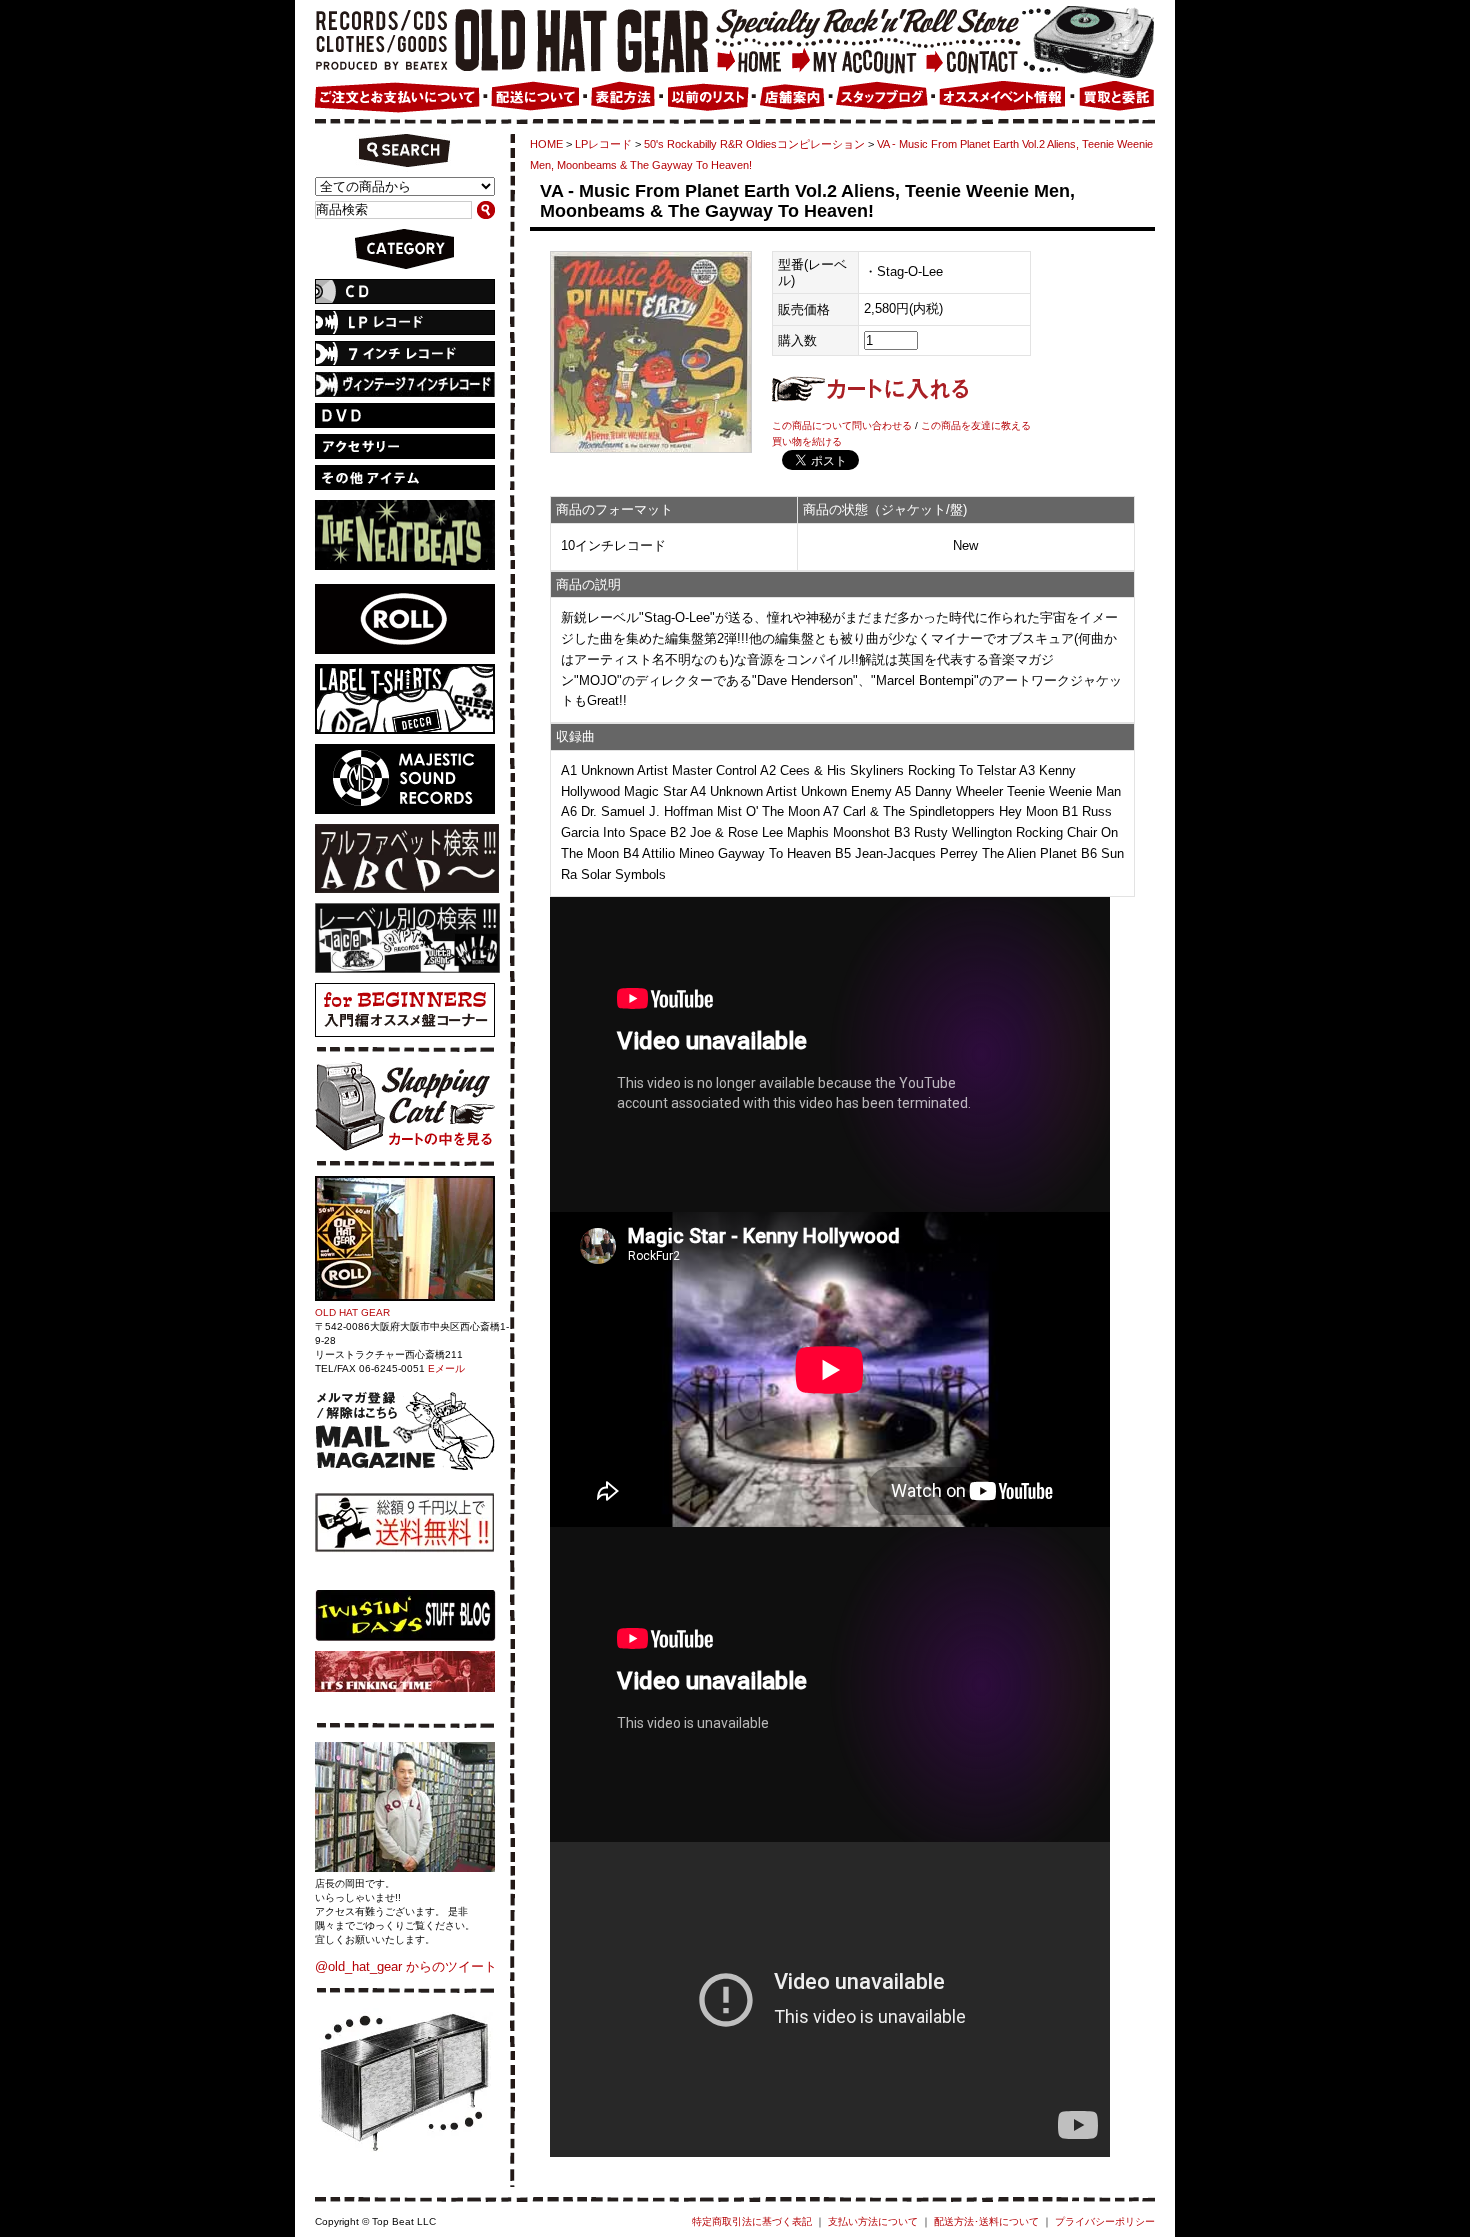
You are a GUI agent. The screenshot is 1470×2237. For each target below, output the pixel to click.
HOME (546, 144)
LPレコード (603, 144)
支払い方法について (873, 2221)
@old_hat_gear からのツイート (406, 1966)
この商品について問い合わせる (842, 425)
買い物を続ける (807, 441)
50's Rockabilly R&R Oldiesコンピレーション (754, 144)
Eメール (446, 1368)
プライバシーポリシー (1105, 2221)
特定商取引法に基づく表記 (752, 2221)
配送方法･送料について (986, 2221)
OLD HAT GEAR (352, 1312)
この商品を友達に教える (976, 425)
